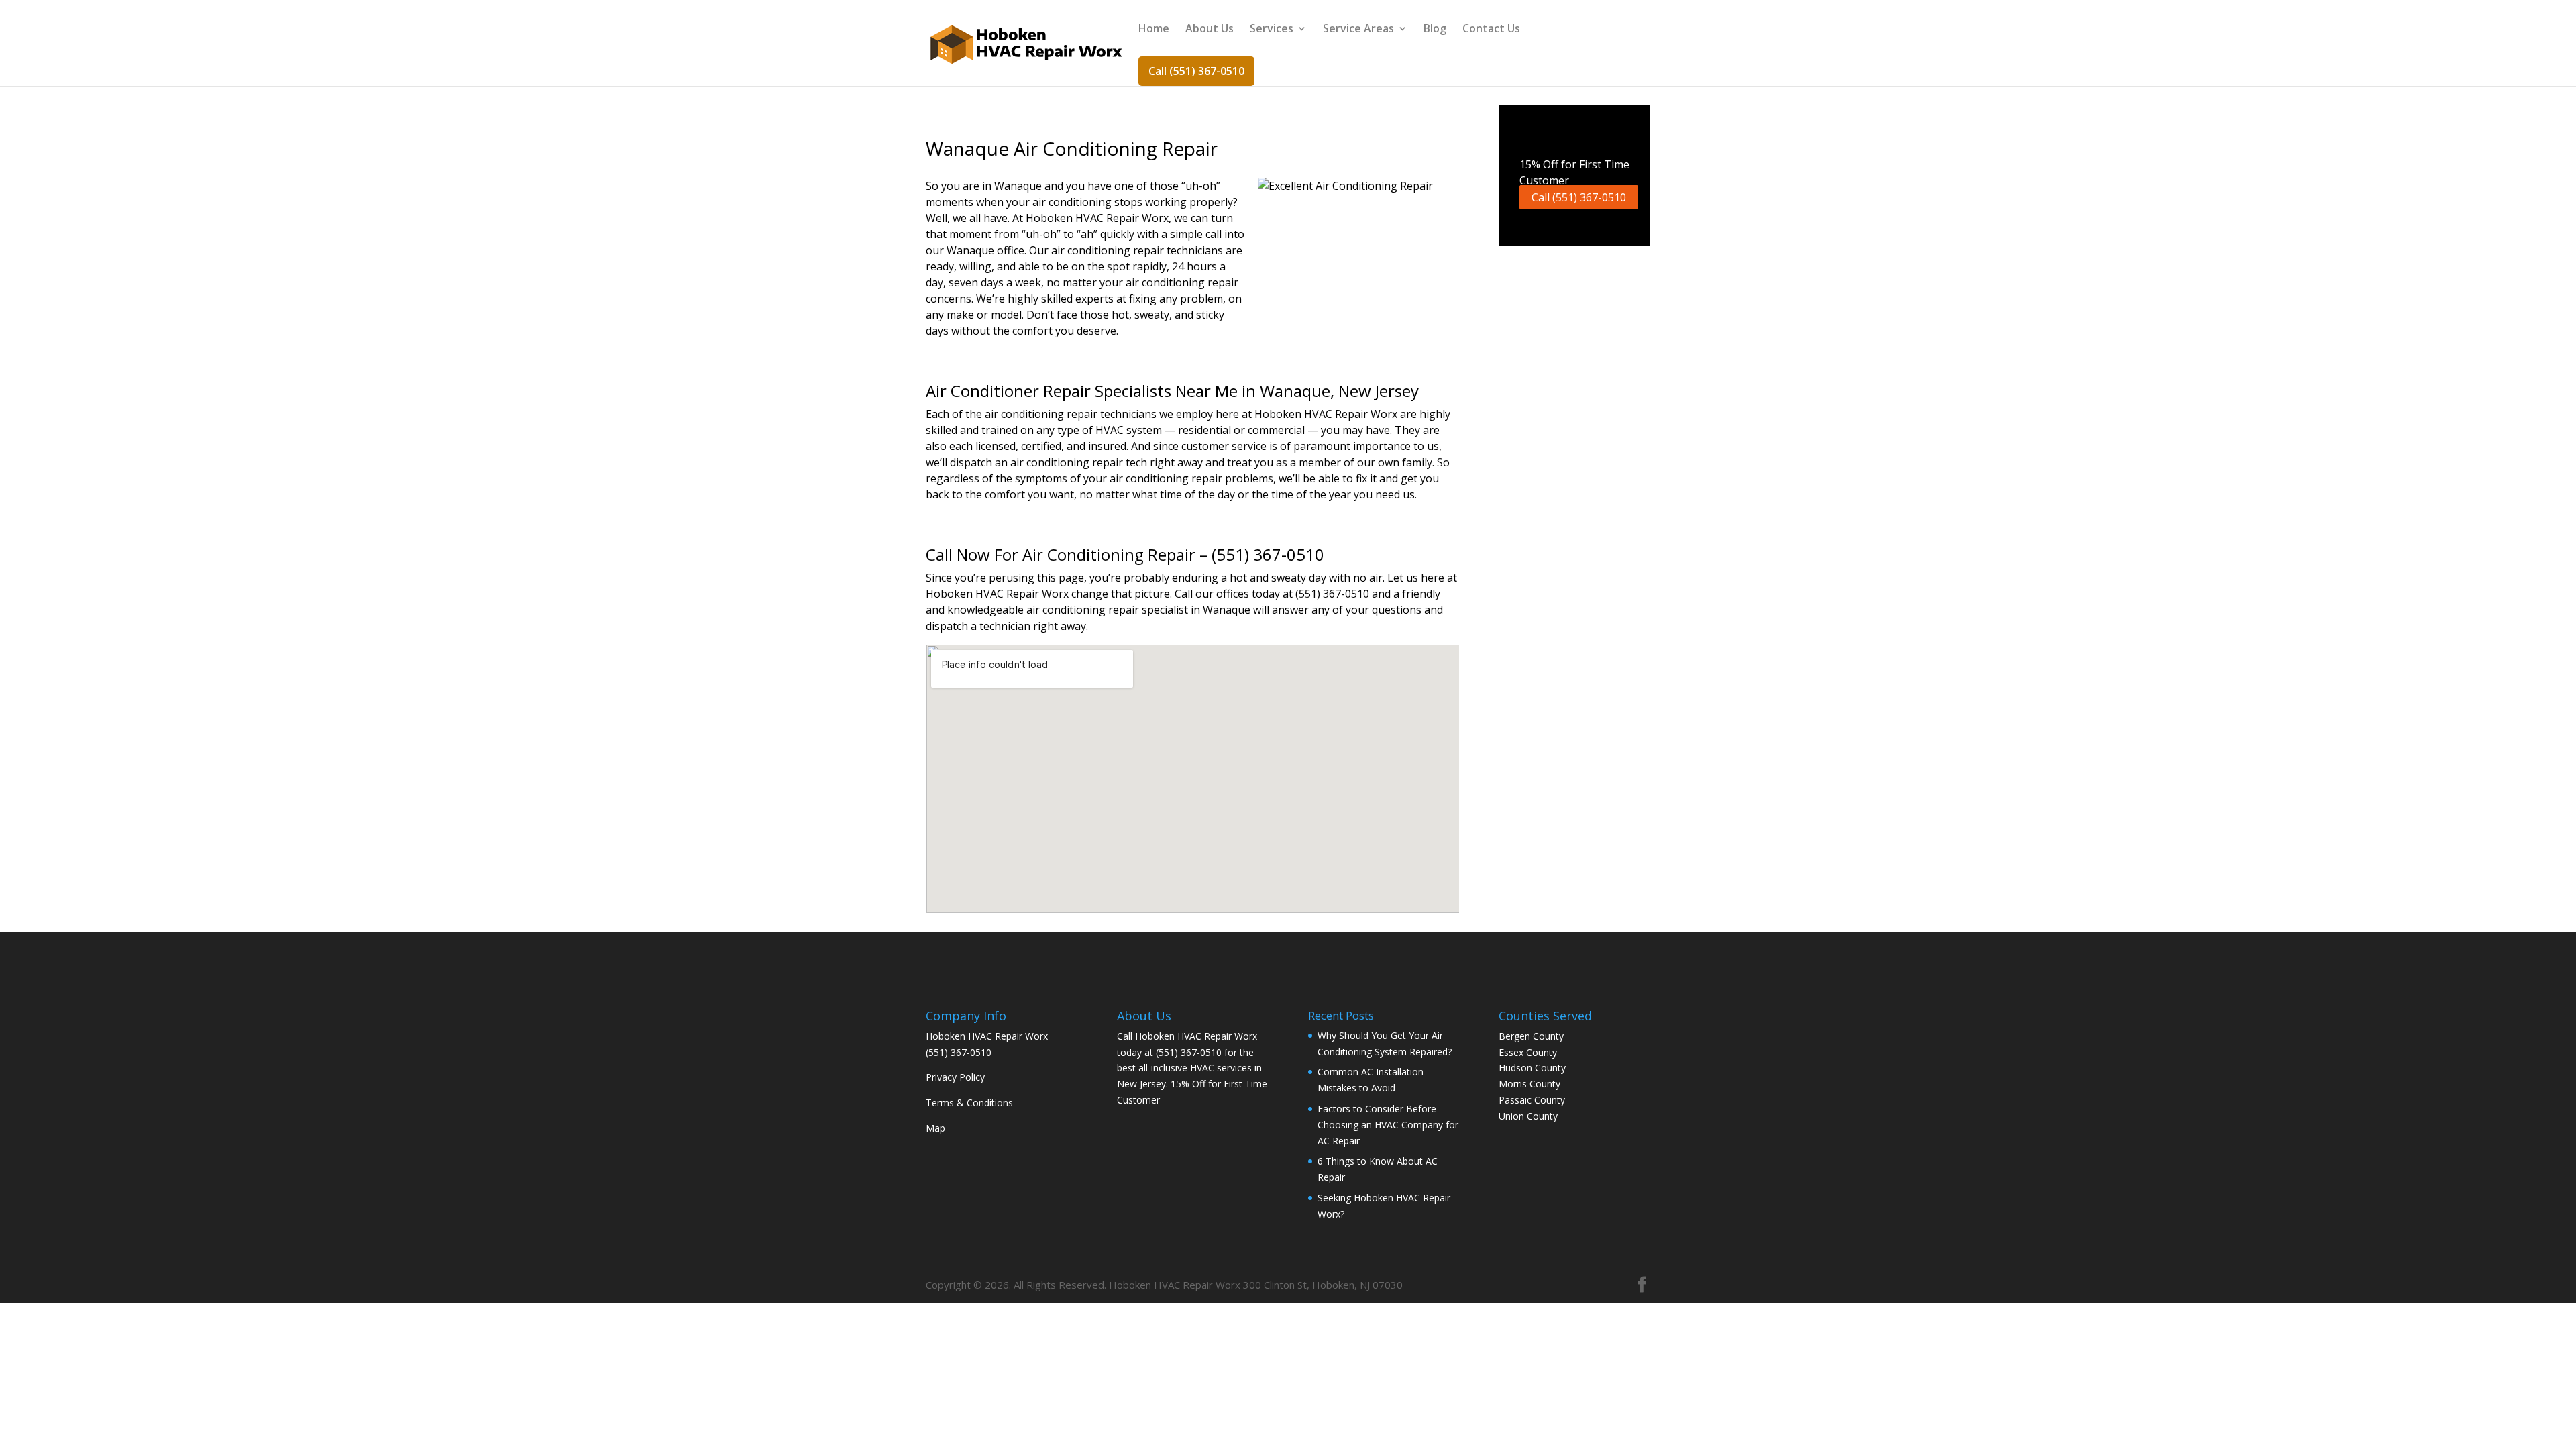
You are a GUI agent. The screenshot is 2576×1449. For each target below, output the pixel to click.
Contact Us (1491, 30)
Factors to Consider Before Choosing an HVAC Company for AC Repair (1388, 1125)
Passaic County (1532, 1100)
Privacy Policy (955, 1077)
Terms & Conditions (969, 1103)
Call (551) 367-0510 (1196, 71)
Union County (1528, 1116)
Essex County (1528, 1052)
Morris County (1529, 1084)
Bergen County (1531, 1036)
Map (935, 1128)
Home (1154, 30)
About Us (1210, 30)
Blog (1435, 30)
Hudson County (1532, 1068)
